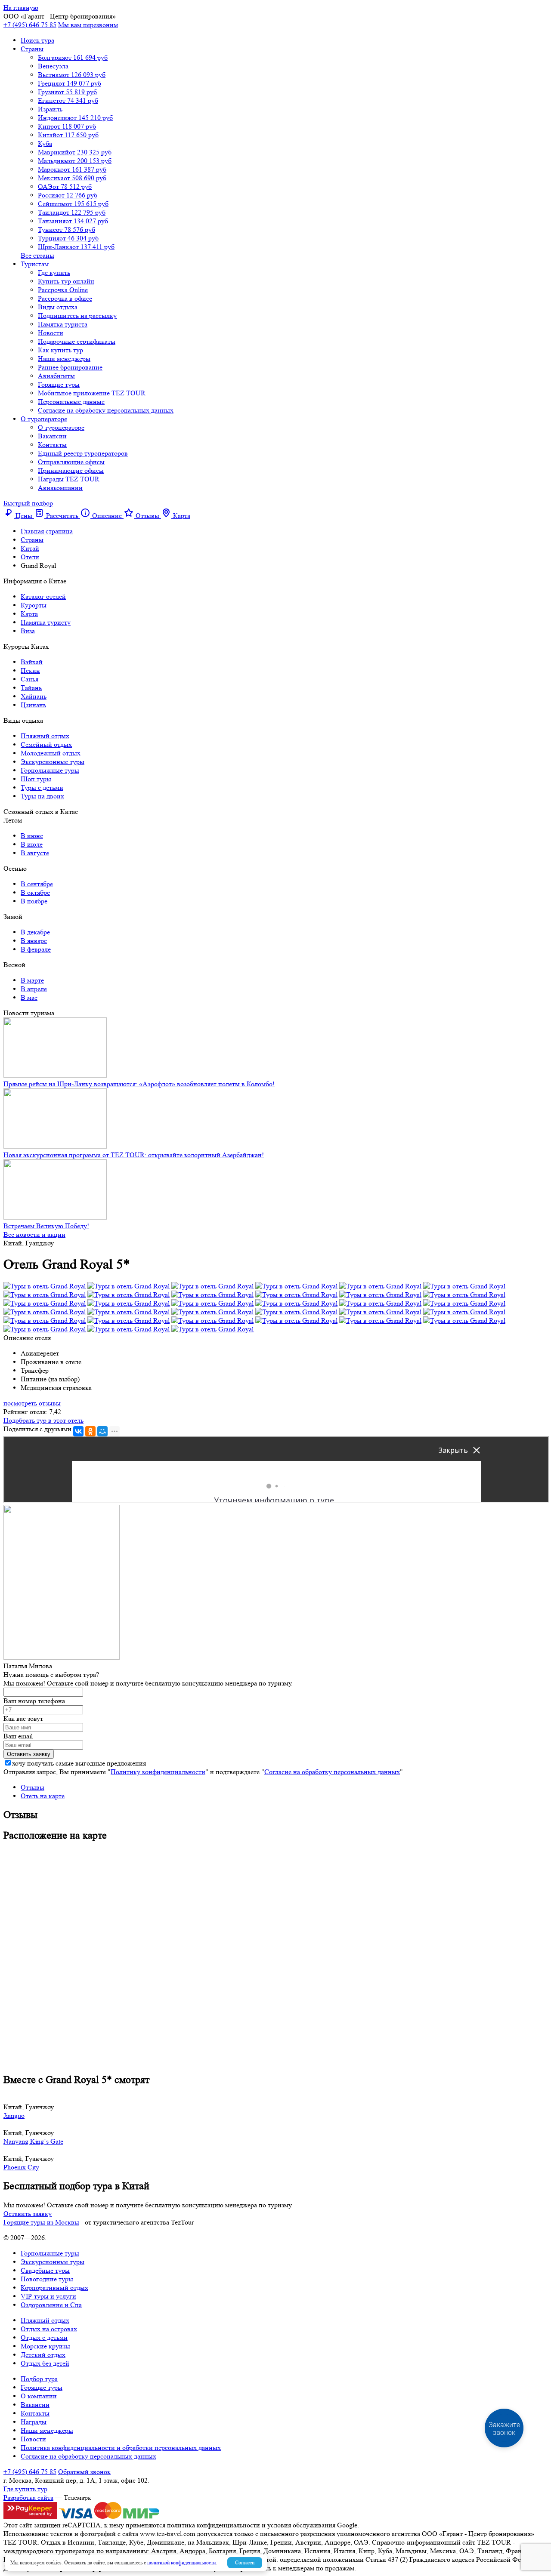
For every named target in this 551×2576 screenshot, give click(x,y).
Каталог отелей (43, 596)
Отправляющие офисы (71, 462)
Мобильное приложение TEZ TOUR (92, 393)
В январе (34, 941)
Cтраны (32, 49)
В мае (29, 997)
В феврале (36, 949)
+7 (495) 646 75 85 (30, 25)
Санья (29, 679)
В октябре (35, 892)
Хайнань (34, 696)
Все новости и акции (34, 1234)
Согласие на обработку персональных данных (106, 410)
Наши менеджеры (64, 359)
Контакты (52, 445)
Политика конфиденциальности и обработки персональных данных (121, 2448)
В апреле (34, 989)
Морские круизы (45, 2346)
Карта (29, 614)
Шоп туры (36, 779)
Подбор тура (39, 2379)
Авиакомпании (60, 488)
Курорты (34, 605)
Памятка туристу (46, 622)
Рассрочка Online (63, 290)
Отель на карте (43, 1796)
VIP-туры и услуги (48, 2296)
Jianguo (14, 2115)
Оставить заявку (28, 2214)
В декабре (35, 932)
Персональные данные (71, 402)
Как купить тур (60, 350)
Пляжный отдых (45, 736)
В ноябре (34, 901)
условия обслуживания (301, 2525)
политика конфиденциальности (214, 2525)
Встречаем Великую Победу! (46, 1226)
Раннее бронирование (70, 367)
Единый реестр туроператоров (83, 453)
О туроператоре (44, 419)
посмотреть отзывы (32, 1403)
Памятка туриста (63, 324)
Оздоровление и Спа (51, 2305)
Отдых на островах (49, 2329)
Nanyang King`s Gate (33, 2141)
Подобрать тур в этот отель (43, 1420)
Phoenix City (21, 2167)
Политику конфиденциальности (158, 1772)
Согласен (245, 2562)
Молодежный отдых (51, 753)
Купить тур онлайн (66, 281)
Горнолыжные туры (50, 770)
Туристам (35, 264)
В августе (35, 853)
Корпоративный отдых (54, 2288)
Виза (28, 631)
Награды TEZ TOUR (69, 479)
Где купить (54, 273)
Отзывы (33, 1787)
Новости (51, 333)
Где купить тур (25, 2489)
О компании (39, 2396)
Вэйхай (32, 662)
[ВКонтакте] (78, 1431)
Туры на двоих (42, 796)
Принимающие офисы (71, 470)
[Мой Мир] (102, 1431)
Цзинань (33, 705)
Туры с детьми (42, 787)
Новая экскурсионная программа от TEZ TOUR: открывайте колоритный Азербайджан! (134, 1155)
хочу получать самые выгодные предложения (79, 1763)
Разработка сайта (28, 2497)
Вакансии (52, 436)
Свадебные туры (45, 2270)
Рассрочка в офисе (65, 298)
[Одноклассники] (90, 1431)
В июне (32, 836)
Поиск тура (37, 40)
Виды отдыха (58, 307)
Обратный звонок (84, 2472)
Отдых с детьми (44, 2337)
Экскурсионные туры (53, 762)
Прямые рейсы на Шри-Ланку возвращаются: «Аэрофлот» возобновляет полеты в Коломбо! (139, 1084)
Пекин (30, 670)
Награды (34, 2422)
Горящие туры (59, 384)
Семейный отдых (46, 744)
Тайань (31, 688)
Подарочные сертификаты (77, 341)
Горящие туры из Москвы (41, 2222)
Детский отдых (43, 2355)
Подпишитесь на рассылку (77, 316)
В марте (32, 980)
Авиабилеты (56, 376)
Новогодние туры (47, 2279)
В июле (32, 844)
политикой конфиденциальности (181, 2562)
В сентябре (37, 884)
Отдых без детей (45, 2363)
